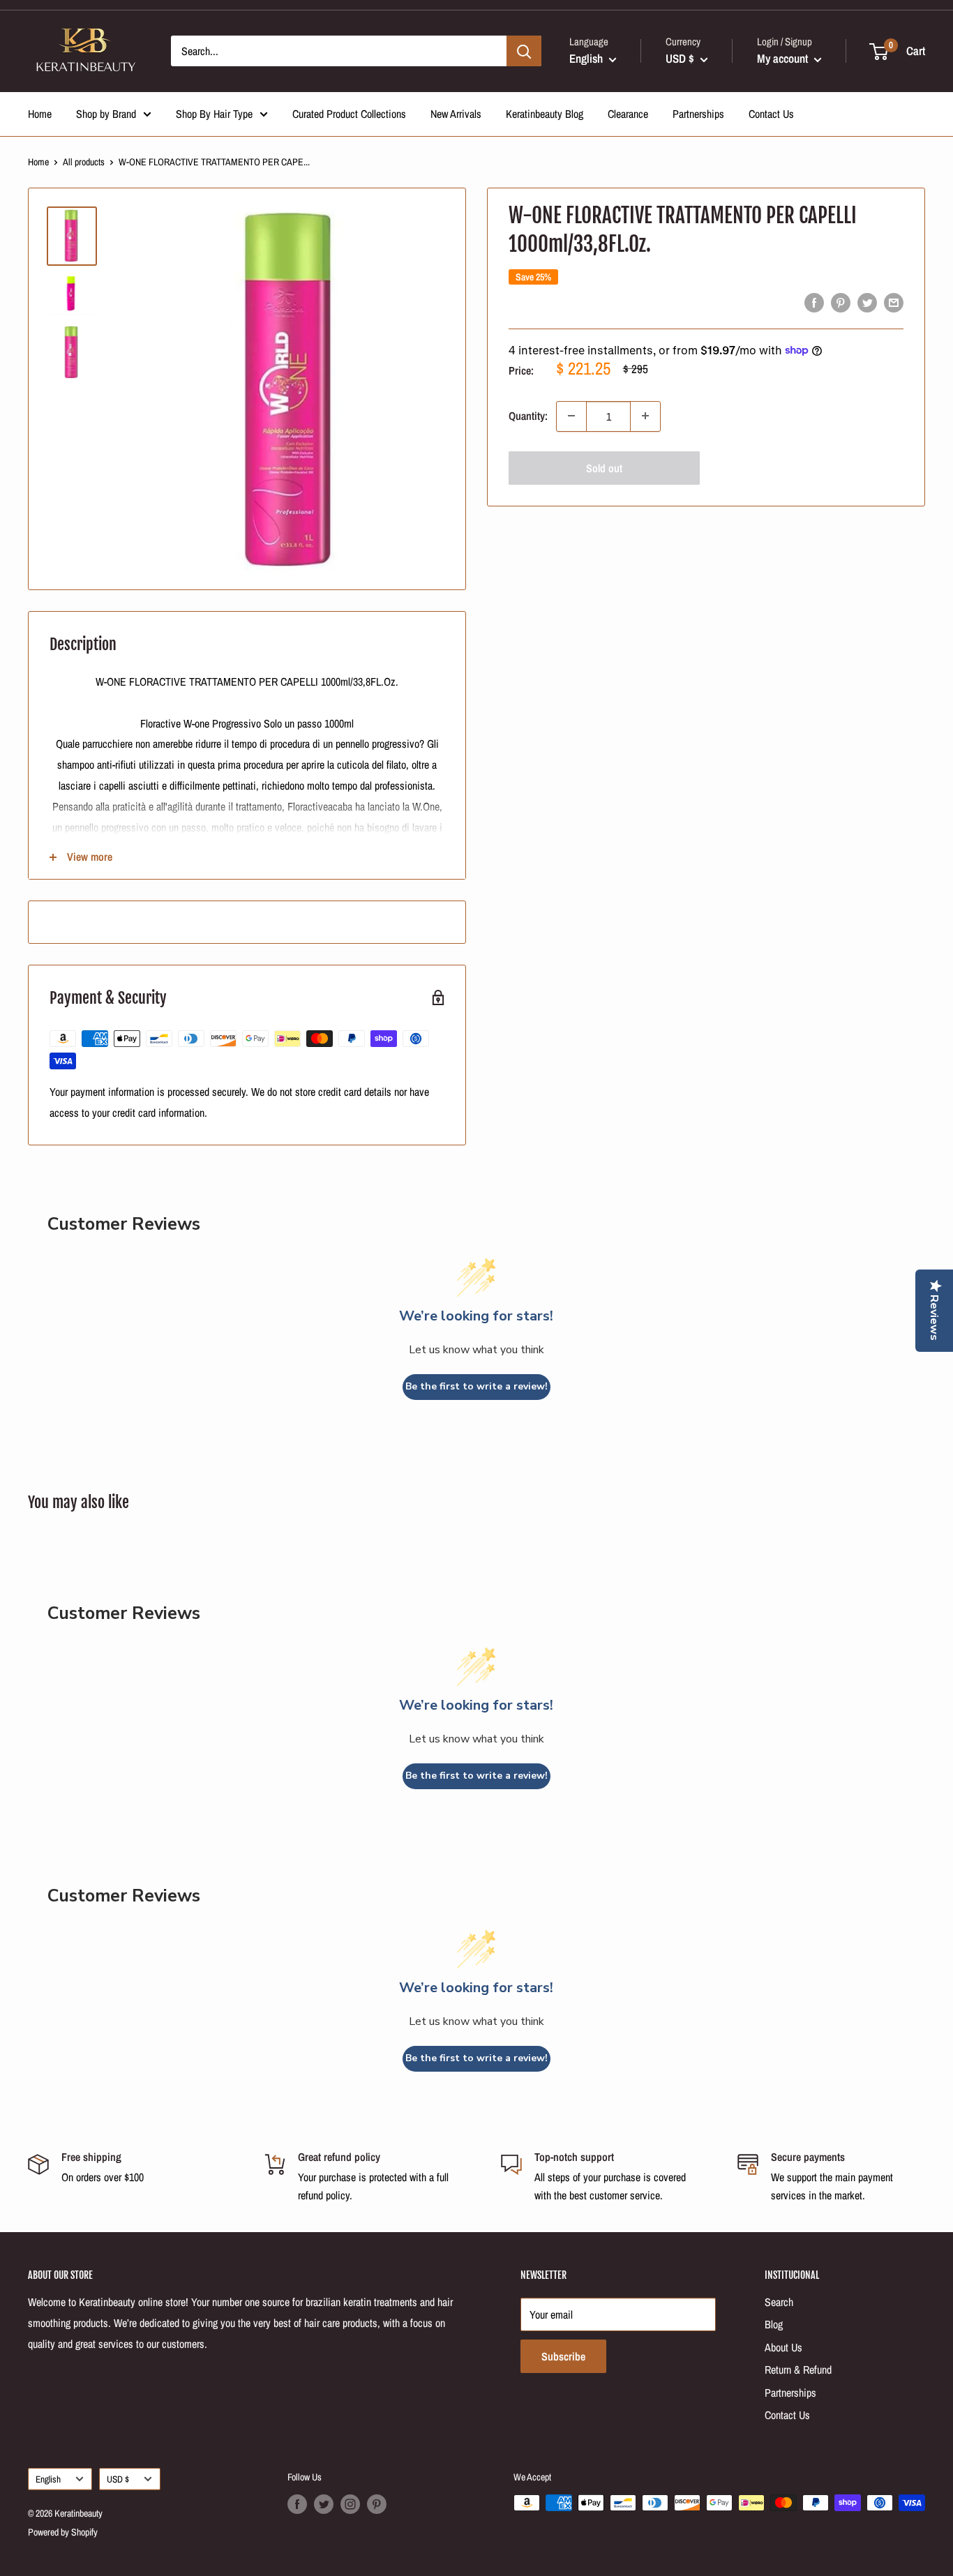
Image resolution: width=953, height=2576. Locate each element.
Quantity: (528, 416)
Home (40, 114)
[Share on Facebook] (814, 303)
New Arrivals (456, 114)
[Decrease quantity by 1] (571, 416)
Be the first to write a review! (476, 1386)
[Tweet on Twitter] (867, 303)
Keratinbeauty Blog (545, 114)
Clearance (628, 114)
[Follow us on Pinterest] (377, 2504)
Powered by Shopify (63, 2532)
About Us (783, 2347)
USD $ (118, 2479)
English (48, 2479)
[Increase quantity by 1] (645, 416)
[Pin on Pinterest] (841, 303)
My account (784, 58)
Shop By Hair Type (214, 114)
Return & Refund (798, 2370)
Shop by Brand (106, 114)
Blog (774, 2324)
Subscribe (563, 2356)
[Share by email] (894, 303)
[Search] (524, 51)
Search (779, 2302)
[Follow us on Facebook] (297, 2504)
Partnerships (698, 114)
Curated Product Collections (349, 114)
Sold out (604, 467)
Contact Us (771, 114)
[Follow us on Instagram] (350, 2504)
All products (84, 162)
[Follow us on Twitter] (324, 2504)
